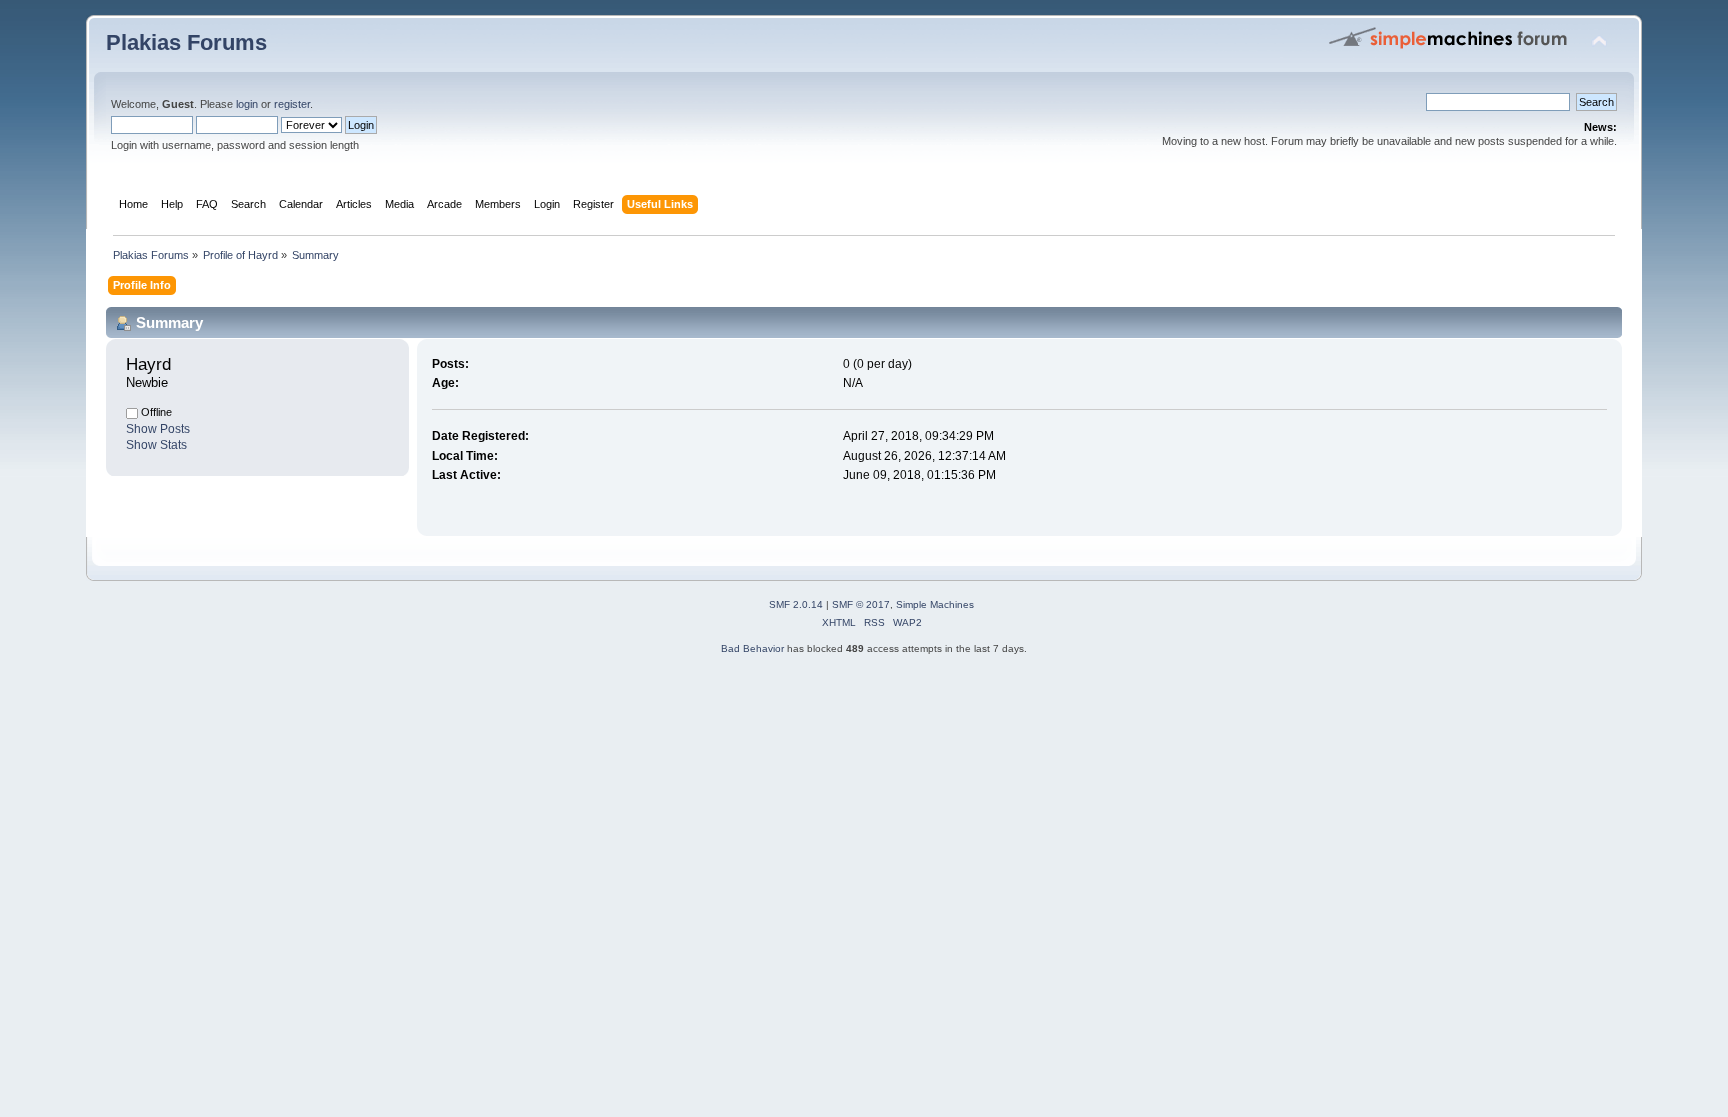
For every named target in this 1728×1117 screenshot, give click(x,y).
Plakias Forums (186, 42)
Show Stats (156, 445)
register (292, 104)
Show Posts (158, 429)
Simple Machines (935, 604)
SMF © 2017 (861, 604)
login (247, 104)
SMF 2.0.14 (796, 604)
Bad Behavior (752, 648)
